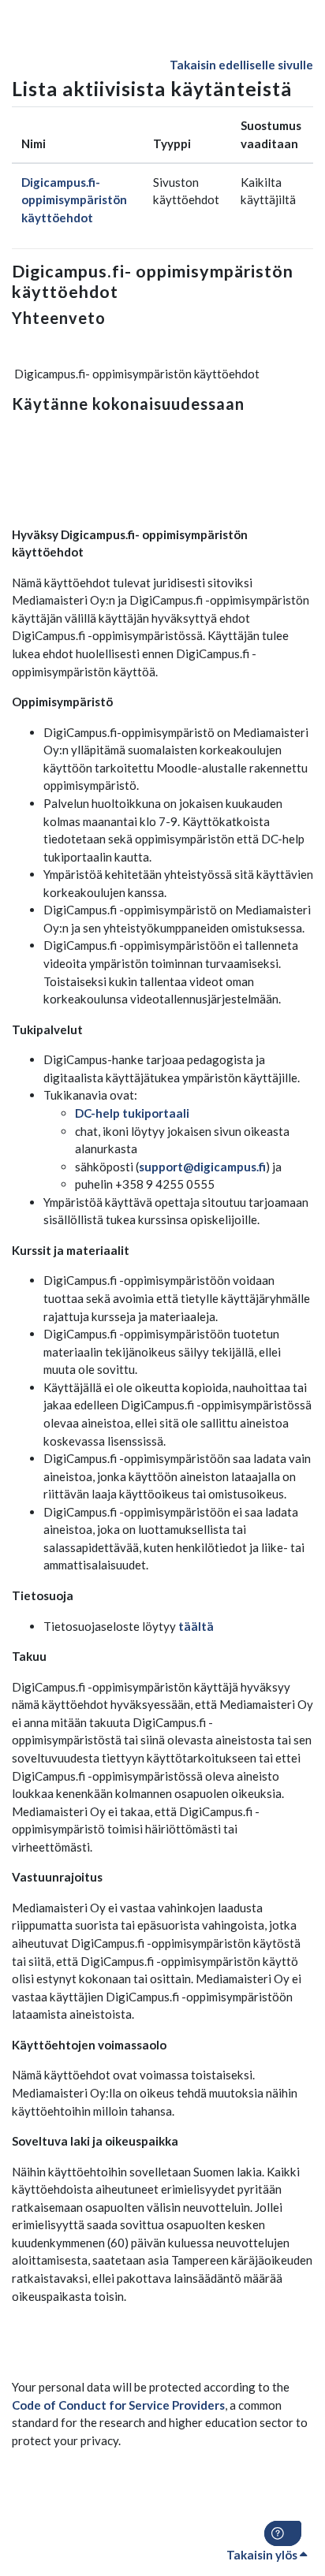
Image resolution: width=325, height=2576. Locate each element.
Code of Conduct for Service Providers (118, 2405)
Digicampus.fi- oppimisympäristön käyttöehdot (74, 200)
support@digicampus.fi (202, 1167)
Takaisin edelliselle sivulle (241, 65)
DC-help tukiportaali (132, 1113)
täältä (196, 1626)
